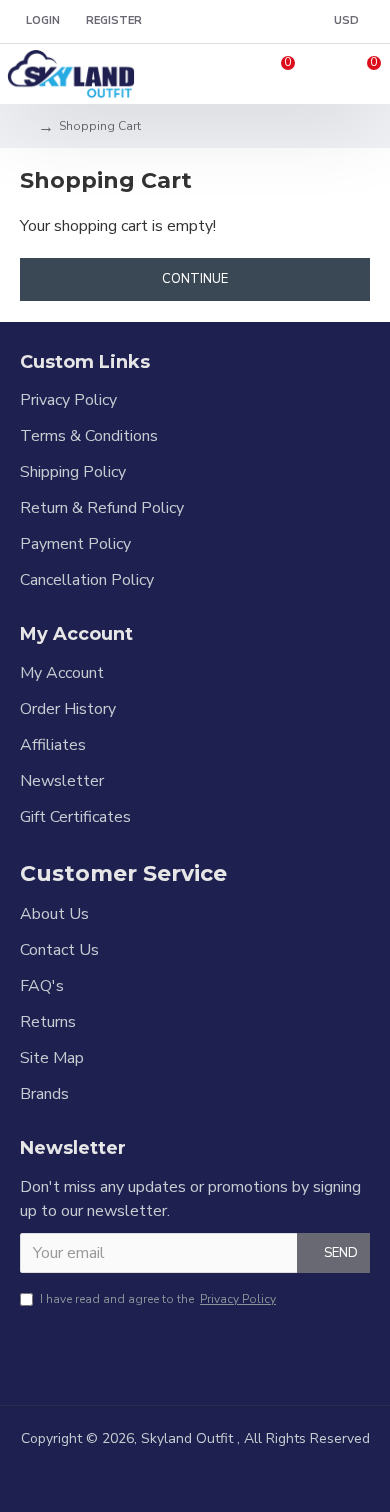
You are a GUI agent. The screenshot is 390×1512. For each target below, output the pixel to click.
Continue (195, 279)
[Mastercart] (163, 1478)
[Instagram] (145, 1350)
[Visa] (131, 1478)
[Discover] (259, 1478)
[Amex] (227, 1478)
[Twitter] (95, 1350)
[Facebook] (45, 1350)
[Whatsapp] (245, 1350)
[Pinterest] (195, 1350)
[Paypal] (195, 1478)
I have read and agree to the (158, 1299)
